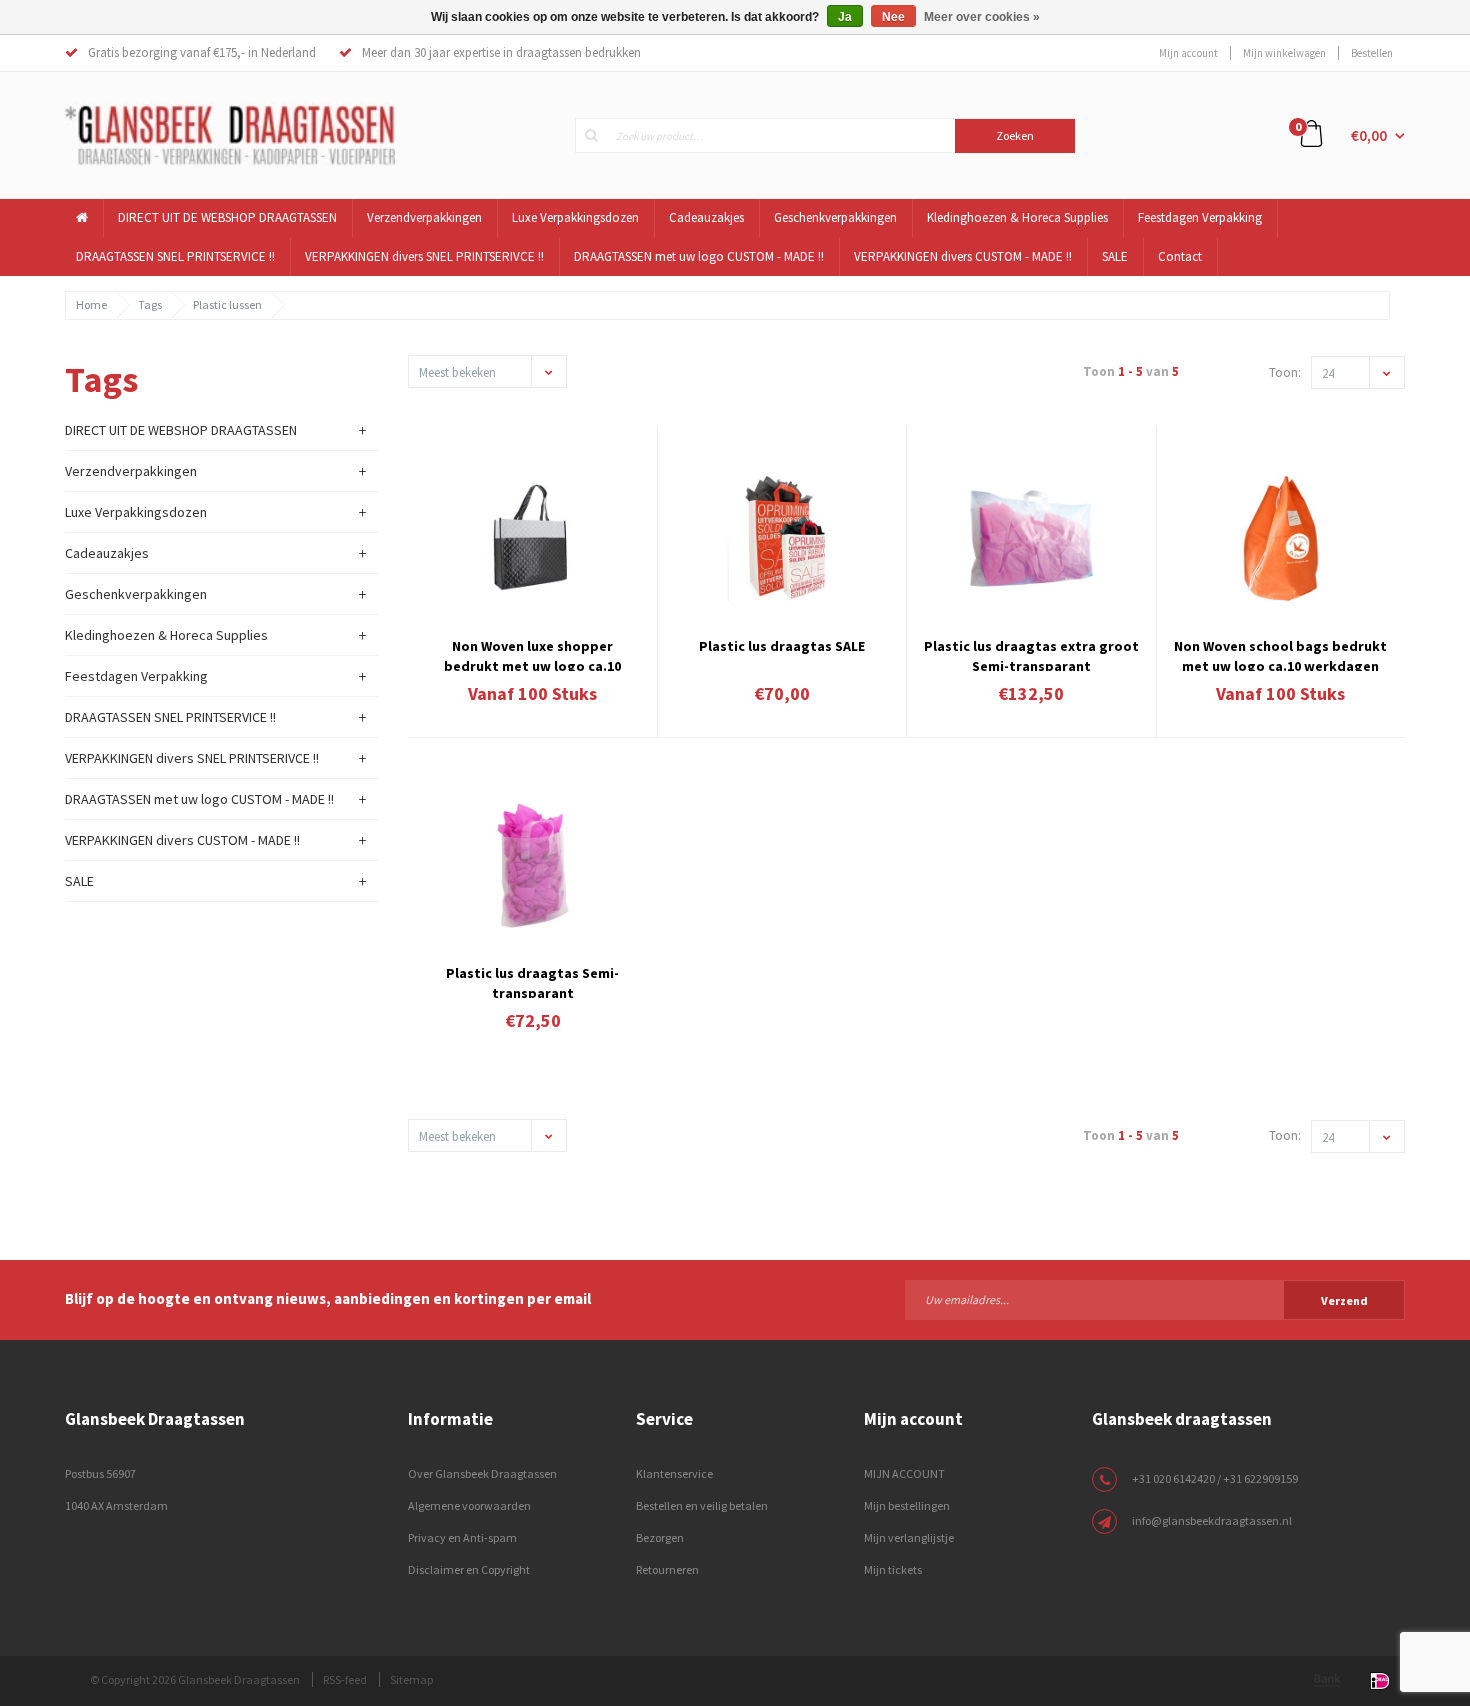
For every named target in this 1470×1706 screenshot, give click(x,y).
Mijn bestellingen (907, 1505)
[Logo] (230, 134)
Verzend (1344, 1300)
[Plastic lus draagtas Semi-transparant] (533, 865)
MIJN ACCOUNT (904, 1473)
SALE (1115, 256)
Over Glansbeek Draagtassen (482, 1473)
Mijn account (1188, 53)
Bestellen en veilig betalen (702, 1505)
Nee (893, 17)
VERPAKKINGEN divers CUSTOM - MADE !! (963, 256)
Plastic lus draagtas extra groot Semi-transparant (1031, 654)
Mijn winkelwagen (1284, 53)
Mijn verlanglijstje (909, 1537)
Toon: (1285, 372)
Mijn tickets (893, 1569)
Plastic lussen (227, 304)
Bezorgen (660, 1537)
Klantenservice (674, 1473)
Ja (845, 17)
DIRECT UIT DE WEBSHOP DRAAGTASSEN (227, 217)
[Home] (82, 218)
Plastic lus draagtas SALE (782, 646)
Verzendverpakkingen (424, 217)
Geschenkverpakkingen (835, 217)
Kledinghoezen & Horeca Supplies (1017, 217)
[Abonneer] (1155, 1299)
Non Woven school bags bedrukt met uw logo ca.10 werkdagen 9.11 (1280, 654)
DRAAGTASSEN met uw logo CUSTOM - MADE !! (699, 256)
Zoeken (1015, 135)
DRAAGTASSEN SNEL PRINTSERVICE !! (175, 256)
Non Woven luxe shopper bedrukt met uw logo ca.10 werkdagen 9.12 (532, 654)
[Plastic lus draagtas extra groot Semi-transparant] (1031, 538)
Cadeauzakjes (706, 217)
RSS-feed (345, 1679)
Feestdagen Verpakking (1200, 217)
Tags (150, 304)
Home (91, 304)
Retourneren (667, 1569)
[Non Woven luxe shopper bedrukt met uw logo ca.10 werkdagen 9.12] (533, 538)
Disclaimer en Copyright (469, 1569)
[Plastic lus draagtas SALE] (782, 538)
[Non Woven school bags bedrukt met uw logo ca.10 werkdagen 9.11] (1281, 538)
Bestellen (1372, 53)
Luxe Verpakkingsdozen (575, 217)
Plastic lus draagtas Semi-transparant (532, 981)
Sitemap (411, 1679)
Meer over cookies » (982, 17)
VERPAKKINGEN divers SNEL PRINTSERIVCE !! (424, 256)
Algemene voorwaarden (469, 1505)
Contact (1180, 256)
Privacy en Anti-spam (462, 1537)
